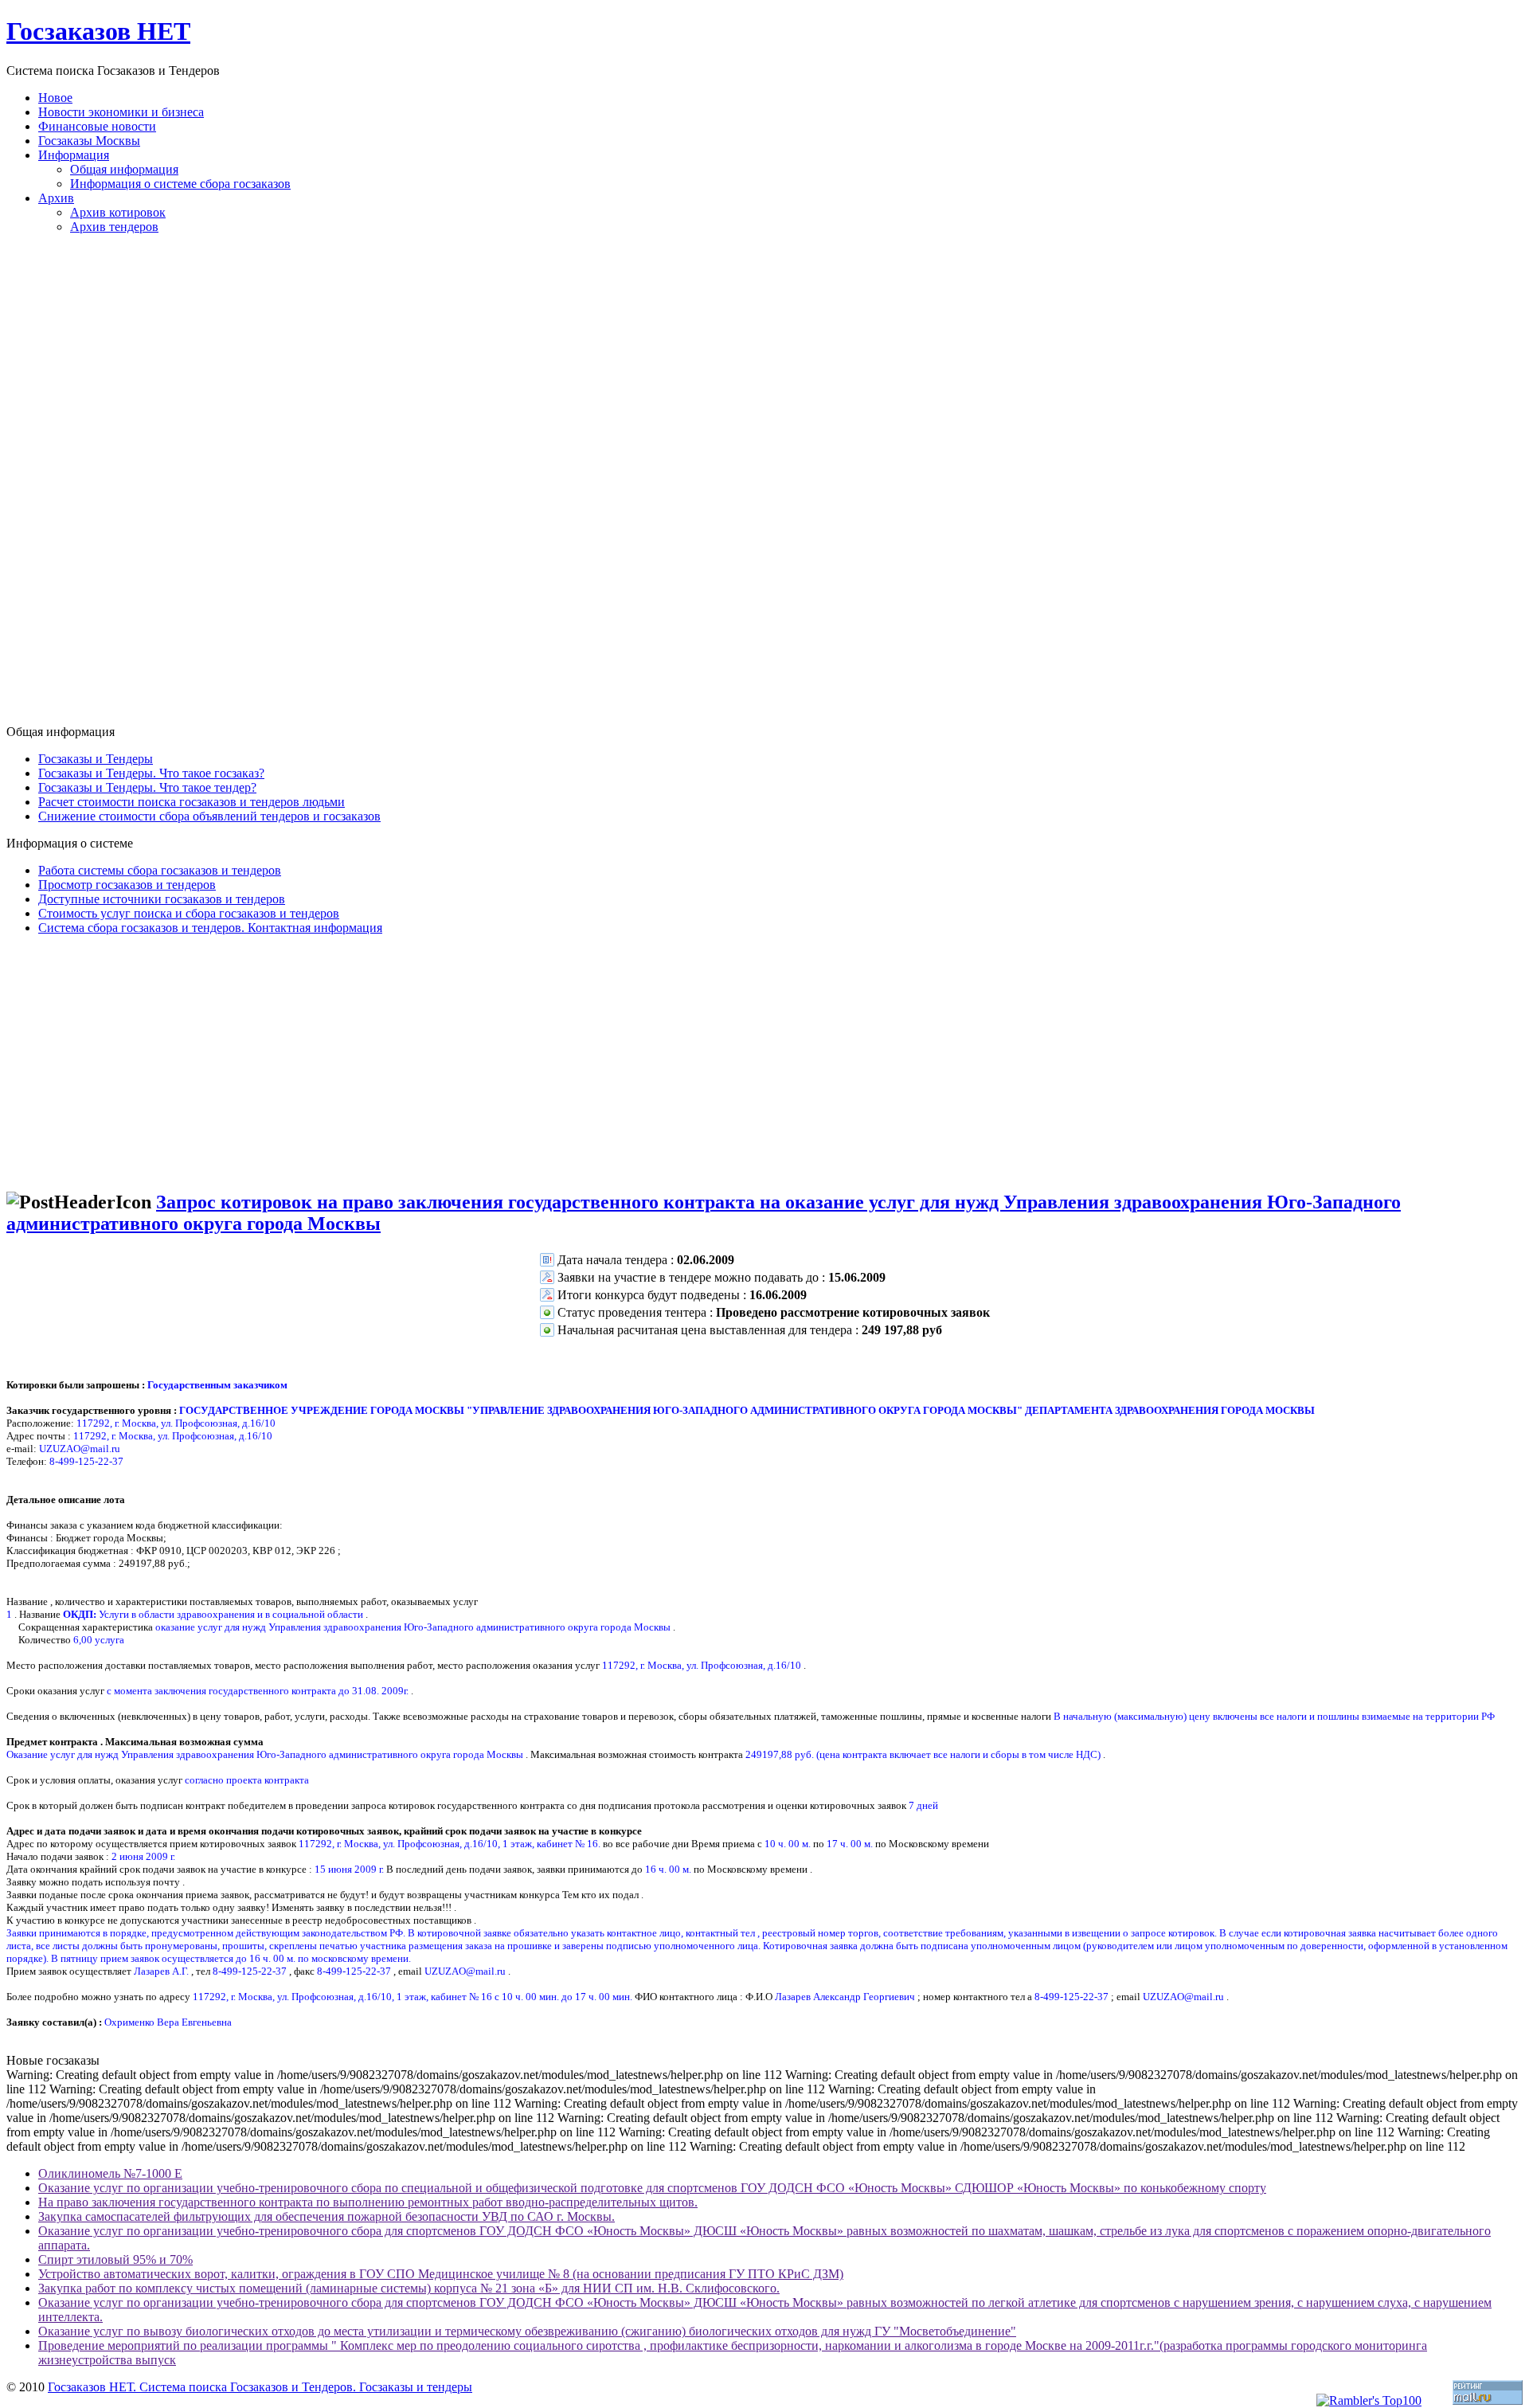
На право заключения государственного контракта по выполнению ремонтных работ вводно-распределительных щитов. (368, 2202)
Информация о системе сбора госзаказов (180, 184)
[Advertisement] (764, 486)
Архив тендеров (114, 227)
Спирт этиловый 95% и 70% (115, 2259)
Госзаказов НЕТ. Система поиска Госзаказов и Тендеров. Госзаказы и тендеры (260, 2387)
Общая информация (124, 169)
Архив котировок (118, 212)
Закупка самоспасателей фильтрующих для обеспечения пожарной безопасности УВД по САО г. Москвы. (327, 2216)
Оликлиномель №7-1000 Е (110, 2173)
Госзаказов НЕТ (98, 31)
